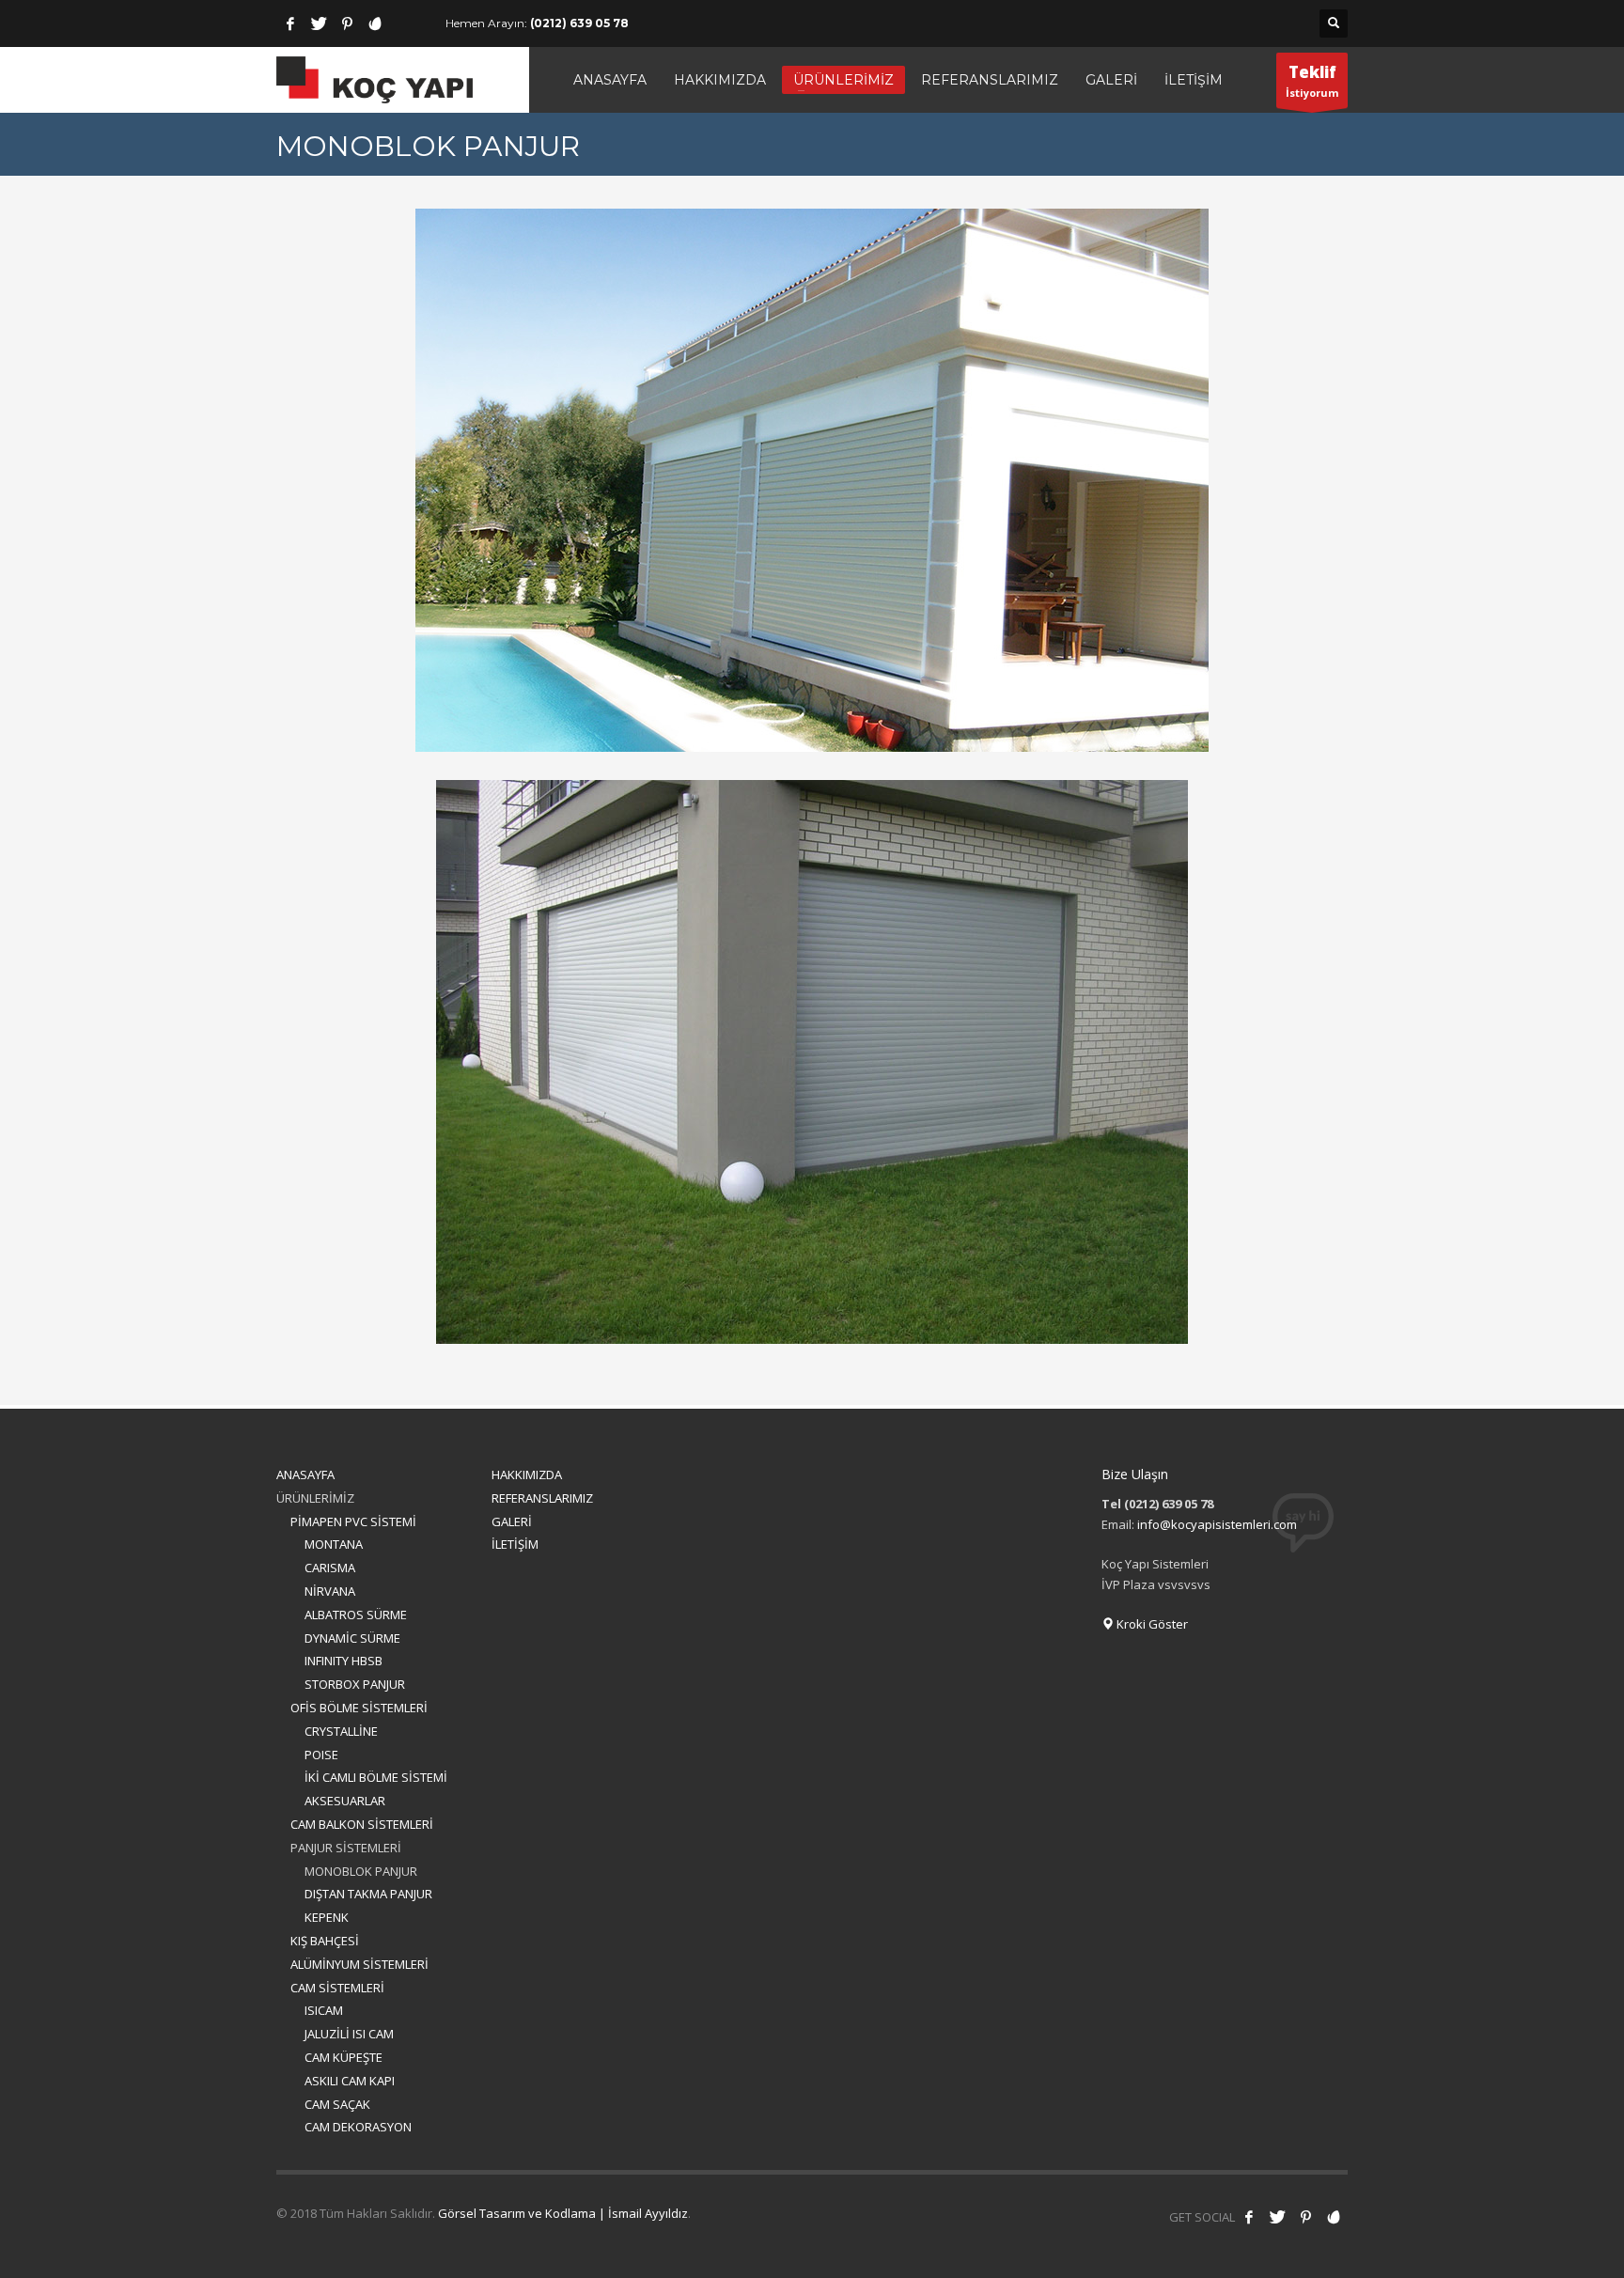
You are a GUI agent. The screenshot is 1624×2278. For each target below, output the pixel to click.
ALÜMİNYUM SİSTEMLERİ (359, 1964)
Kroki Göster (1151, 1624)
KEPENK (327, 1917)
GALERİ (512, 1521)
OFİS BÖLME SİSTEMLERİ (359, 1708)
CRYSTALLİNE (341, 1731)
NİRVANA (330, 1591)
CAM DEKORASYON (358, 2127)
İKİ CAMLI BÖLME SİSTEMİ (376, 1777)
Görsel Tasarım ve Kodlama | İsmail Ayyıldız (563, 2213)
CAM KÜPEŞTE (344, 2057)
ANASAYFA (305, 1474)
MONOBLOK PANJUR (361, 1871)
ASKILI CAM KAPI (350, 2081)
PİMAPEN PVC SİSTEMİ (353, 1521)
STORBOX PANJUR (355, 1684)
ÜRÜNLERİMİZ (315, 1498)
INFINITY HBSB (344, 1661)
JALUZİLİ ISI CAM (349, 2034)
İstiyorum (1312, 80)
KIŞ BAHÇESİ (325, 1941)
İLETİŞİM (515, 1544)
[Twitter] (319, 23)
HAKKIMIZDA (527, 1474)
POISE (321, 1755)
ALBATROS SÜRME (356, 1615)
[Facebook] (290, 23)
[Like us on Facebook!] (1249, 2217)
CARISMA (330, 1568)
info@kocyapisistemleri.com (1217, 1524)
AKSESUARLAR (345, 1801)
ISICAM (324, 2010)
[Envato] (375, 23)
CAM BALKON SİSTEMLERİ (362, 1824)
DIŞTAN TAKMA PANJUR (368, 1894)
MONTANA (334, 1544)
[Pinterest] (347, 23)
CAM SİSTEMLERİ (337, 1988)
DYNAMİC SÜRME (352, 1638)
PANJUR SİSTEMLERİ (346, 1848)
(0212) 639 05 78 (579, 23)
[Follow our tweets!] (1277, 2217)
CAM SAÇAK (337, 2104)
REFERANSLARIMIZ (542, 1498)
